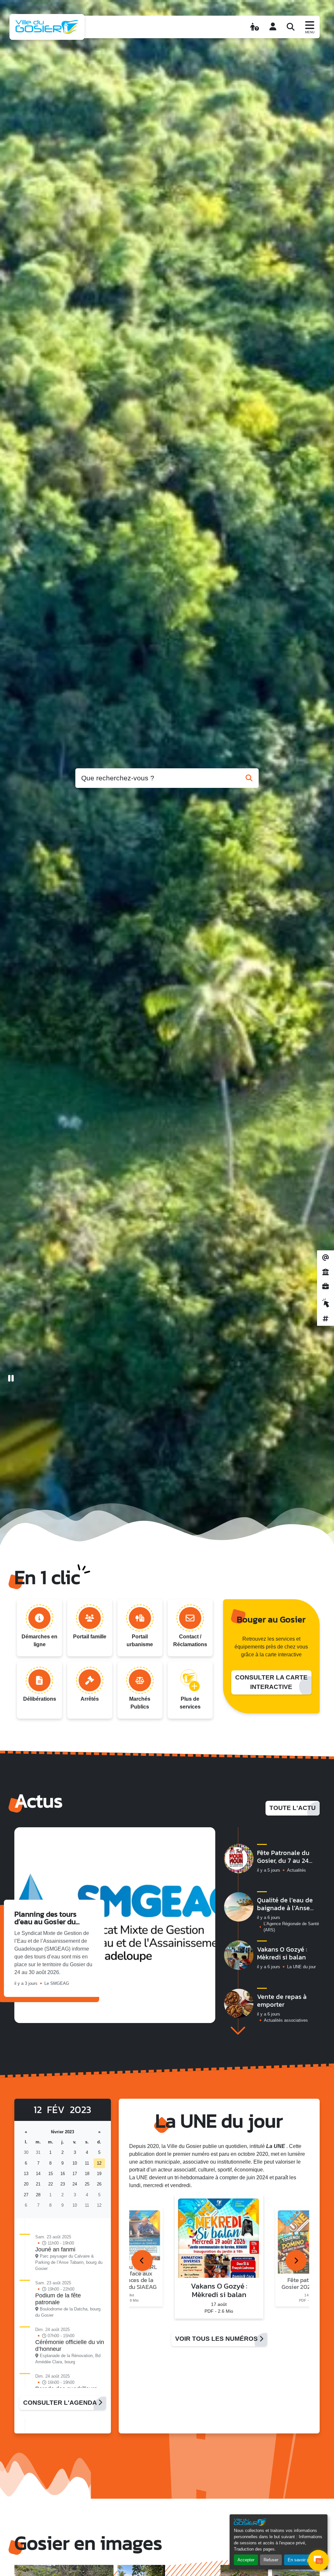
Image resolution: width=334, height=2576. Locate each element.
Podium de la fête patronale (58, 2299)
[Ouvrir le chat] (318, 2560)
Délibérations (40, 1699)
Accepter (246, 2560)
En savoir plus (301, 2560)
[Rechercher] (291, 27)
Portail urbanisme (140, 1641)
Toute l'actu (293, 1808)
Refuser (271, 2560)
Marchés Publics (140, 1703)
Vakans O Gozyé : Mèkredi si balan (282, 1953)
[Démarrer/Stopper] (11, 1379)
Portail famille (90, 1637)
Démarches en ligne (39, 1641)
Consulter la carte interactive (271, 1682)
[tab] (142, 2261)
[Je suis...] (255, 27)
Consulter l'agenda (61, 2403)
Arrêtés (90, 1699)
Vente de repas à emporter (282, 2001)
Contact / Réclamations (190, 1641)
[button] (238, 2031)
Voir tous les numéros (217, 2339)
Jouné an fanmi (55, 2249)
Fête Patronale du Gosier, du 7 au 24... (285, 1857)
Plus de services (190, 1703)
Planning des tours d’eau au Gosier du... (47, 1918)
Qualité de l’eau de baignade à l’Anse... (285, 1904)
